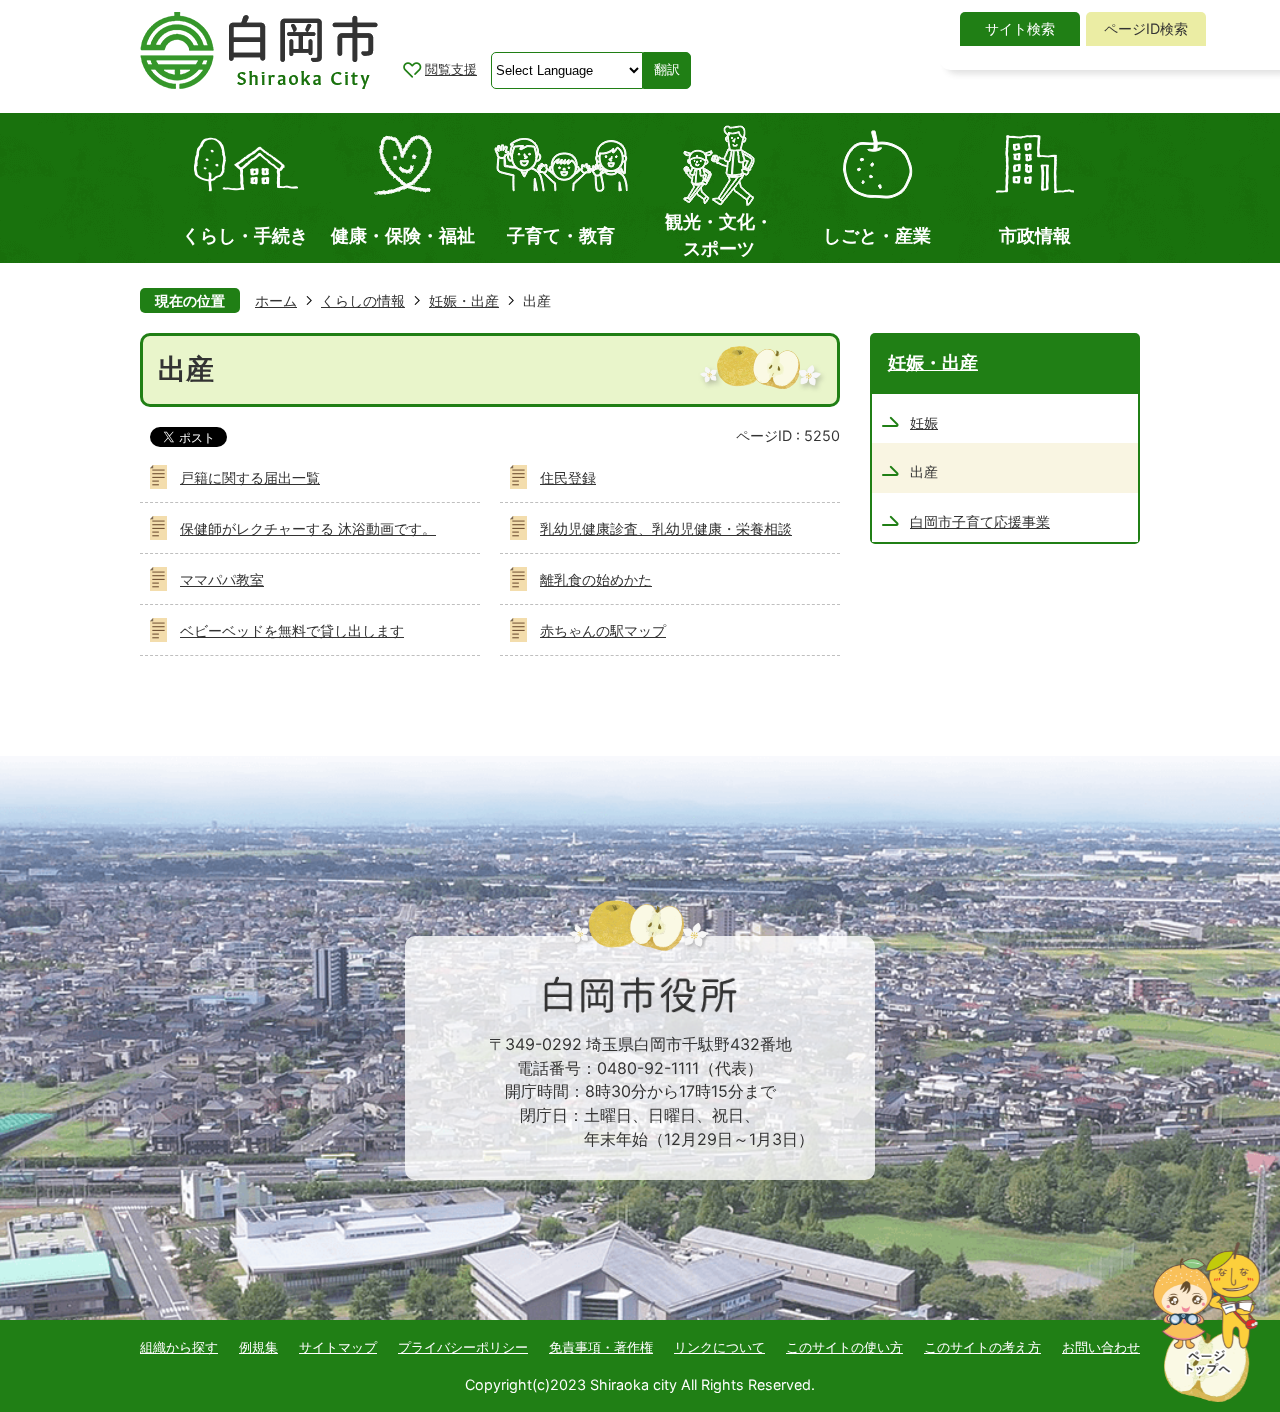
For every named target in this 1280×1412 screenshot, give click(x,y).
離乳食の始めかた (596, 579)
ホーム (276, 300)
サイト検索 (1020, 28)
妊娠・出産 (464, 300)
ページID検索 (1146, 28)
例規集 (258, 1347)
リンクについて (719, 1347)
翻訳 (667, 69)
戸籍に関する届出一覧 (250, 477)
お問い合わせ (1101, 1347)
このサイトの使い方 (844, 1347)
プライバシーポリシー (463, 1347)
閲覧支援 (451, 69)
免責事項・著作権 (601, 1347)
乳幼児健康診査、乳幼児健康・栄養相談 (666, 528)
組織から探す (179, 1347)
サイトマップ (338, 1347)
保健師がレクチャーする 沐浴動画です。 (308, 528)
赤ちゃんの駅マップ (603, 630)
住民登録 (568, 477)
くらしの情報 (363, 300)
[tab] (1020, 29)
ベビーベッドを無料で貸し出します (292, 630)
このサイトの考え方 (982, 1347)
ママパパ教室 (222, 579)
